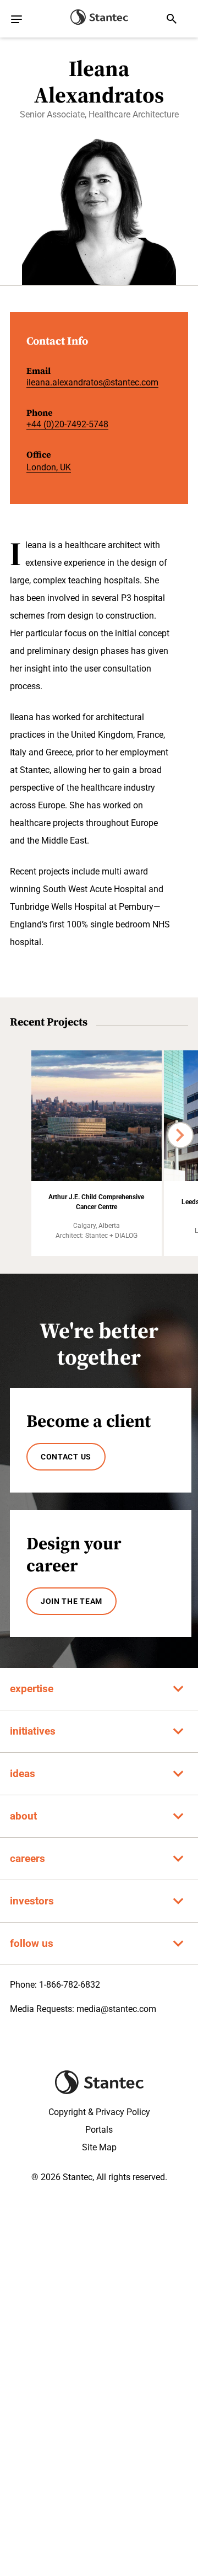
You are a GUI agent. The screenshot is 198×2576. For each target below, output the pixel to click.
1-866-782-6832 (70, 1985)
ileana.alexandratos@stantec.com (92, 382)
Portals (99, 2130)
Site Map (99, 2147)
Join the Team (71, 1601)
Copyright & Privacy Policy (99, 2112)
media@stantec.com (116, 2009)
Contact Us (66, 1457)
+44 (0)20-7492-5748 (67, 424)
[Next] (180, 1135)
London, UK (49, 467)
